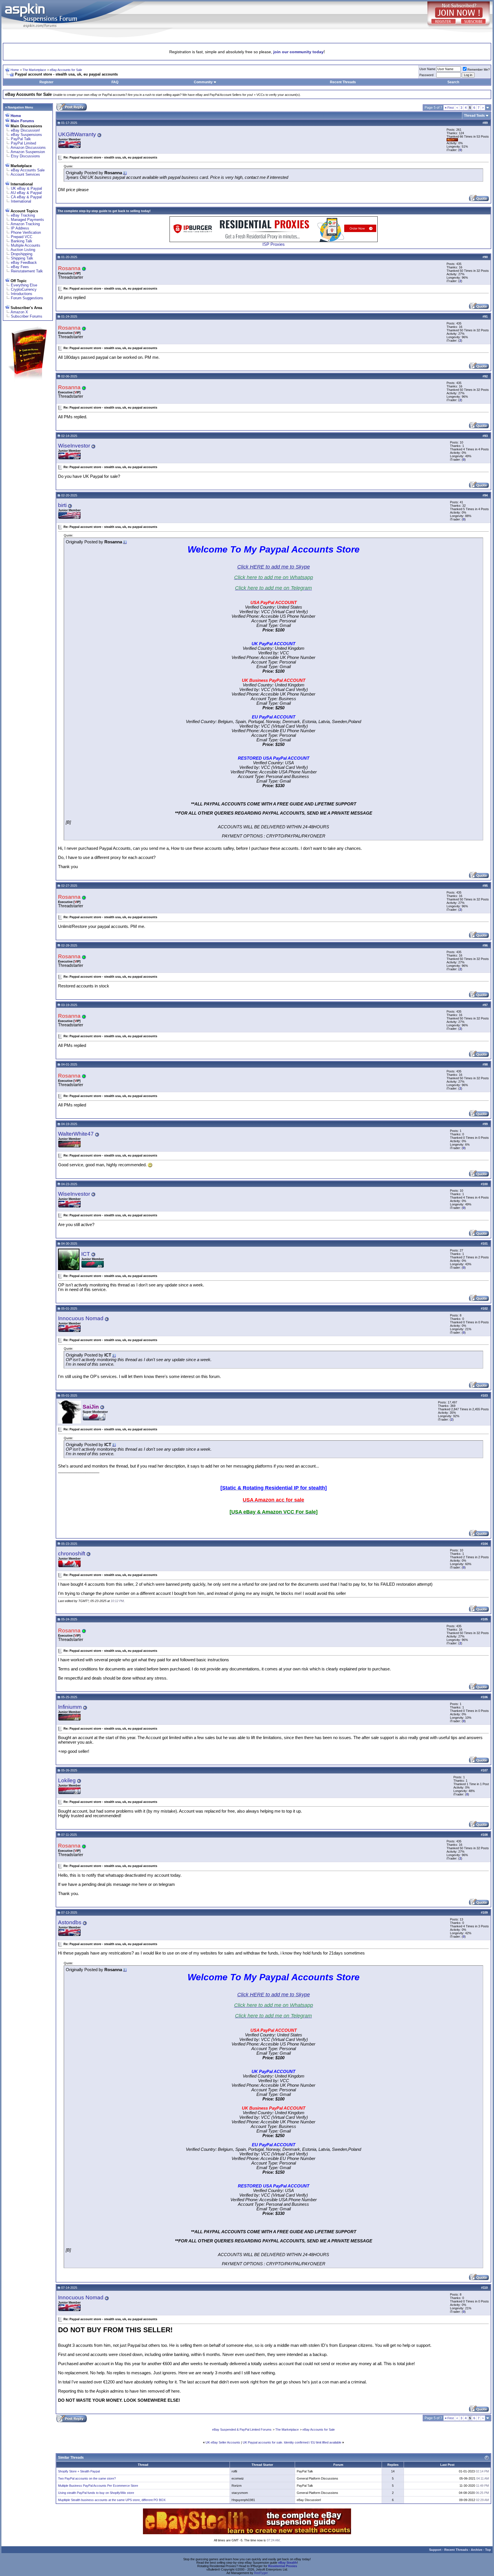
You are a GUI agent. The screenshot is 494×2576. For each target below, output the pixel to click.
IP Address (20, 228)
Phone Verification (26, 232)
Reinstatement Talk (27, 271)
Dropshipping (22, 254)
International (21, 201)
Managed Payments (27, 220)
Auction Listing (23, 250)
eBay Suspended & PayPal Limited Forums (242, 2430)
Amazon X (19, 312)
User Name (427, 69)
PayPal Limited (23, 143)
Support (435, 2550)
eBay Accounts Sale (28, 170)
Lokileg (67, 1780)
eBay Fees (20, 267)
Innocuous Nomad (81, 1318)
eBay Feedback (24, 263)
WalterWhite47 (76, 1134)
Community (203, 82)
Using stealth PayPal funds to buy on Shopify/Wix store (96, 2493)
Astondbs (70, 1922)
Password (426, 75)
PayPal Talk (21, 139)
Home (15, 70)
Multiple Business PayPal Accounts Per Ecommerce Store (98, 2486)
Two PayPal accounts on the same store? (87, 2478)
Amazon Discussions (28, 147)
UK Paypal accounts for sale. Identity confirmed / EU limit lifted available (292, 2442)
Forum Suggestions (27, 298)
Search (453, 82)
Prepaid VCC (22, 237)
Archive (477, 2550)
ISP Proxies (274, 244)
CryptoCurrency (24, 289)
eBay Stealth (288, 2563)
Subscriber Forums (27, 316)
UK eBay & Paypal (26, 188)
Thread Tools (474, 116)
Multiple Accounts (26, 245)
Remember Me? (479, 70)
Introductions (22, 294)
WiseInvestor (74, 446)
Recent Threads (343, 82)
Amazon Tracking (25, 224)
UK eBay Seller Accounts (223, 2442)
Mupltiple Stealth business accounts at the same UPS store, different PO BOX (112, 2500)
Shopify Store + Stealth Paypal (79, 2471)
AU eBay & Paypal (26, 193)
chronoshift (72, 1554)
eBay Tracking (23, 215)
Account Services (25, 174)
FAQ (115, 82)
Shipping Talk (22, 258)
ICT (86, 1254)
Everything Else (24, 285)
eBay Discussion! (25, 130)
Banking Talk (22, 241)
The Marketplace (34, 70)
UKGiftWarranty (77, 134)
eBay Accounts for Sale (66, 70)
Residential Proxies (283, 2566)
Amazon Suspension (28, 152)
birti (62, 505)
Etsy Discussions (25, 156)
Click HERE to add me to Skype (274, 567)
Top (488, 2550)
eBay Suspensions (26, 135)
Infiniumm (70, 1707)
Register (46, 82)
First (449, 108)
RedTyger (261, 2573)
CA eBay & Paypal (26, 197)
